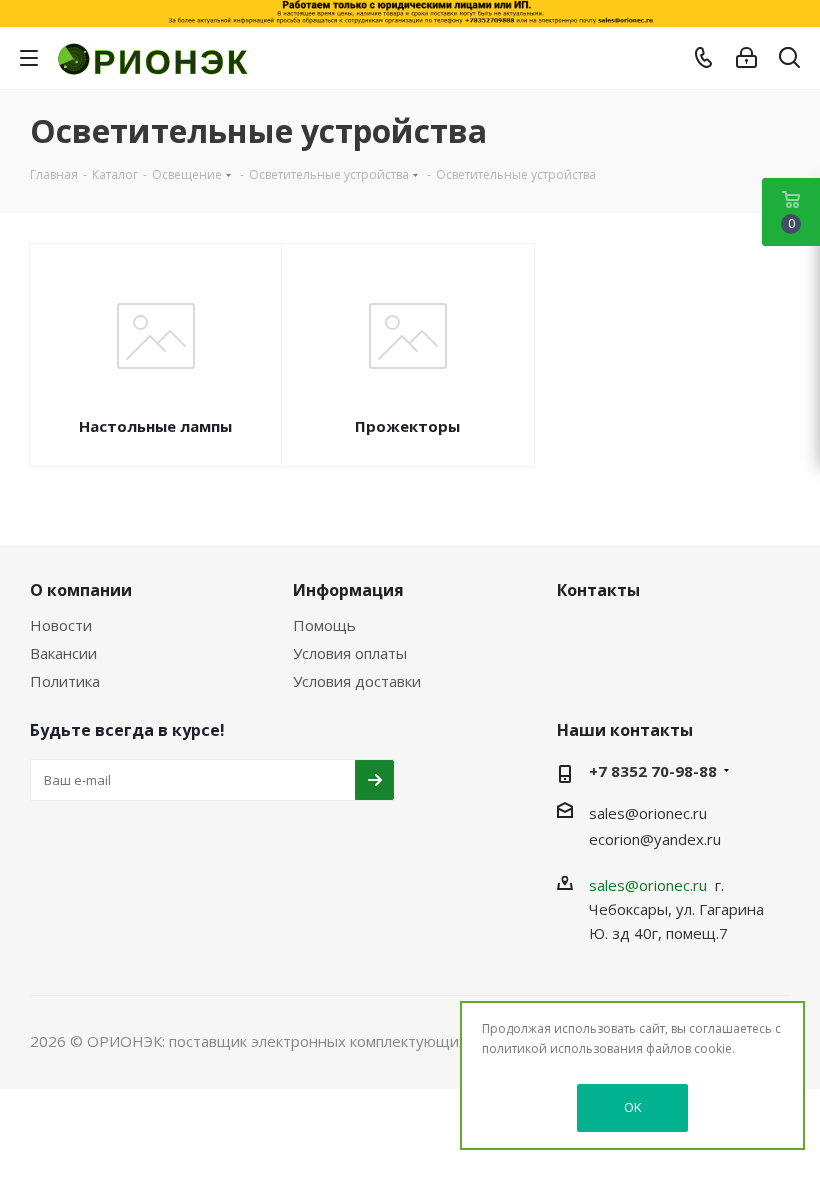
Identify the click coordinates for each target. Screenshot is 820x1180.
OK (633, 1107)
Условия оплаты (350, 653)
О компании (81, 590)
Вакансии (63, 653)
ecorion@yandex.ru (655, 839)
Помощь (324, 625)
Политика (65, 681)
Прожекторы (407, 426)
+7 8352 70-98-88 (653, 771)
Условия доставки (357, 681)
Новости (61, 625)
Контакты (598, 590)
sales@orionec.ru (648, 813)
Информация (348, 590)
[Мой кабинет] (746, 58)
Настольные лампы (155, 426)
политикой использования (562, 1048)
